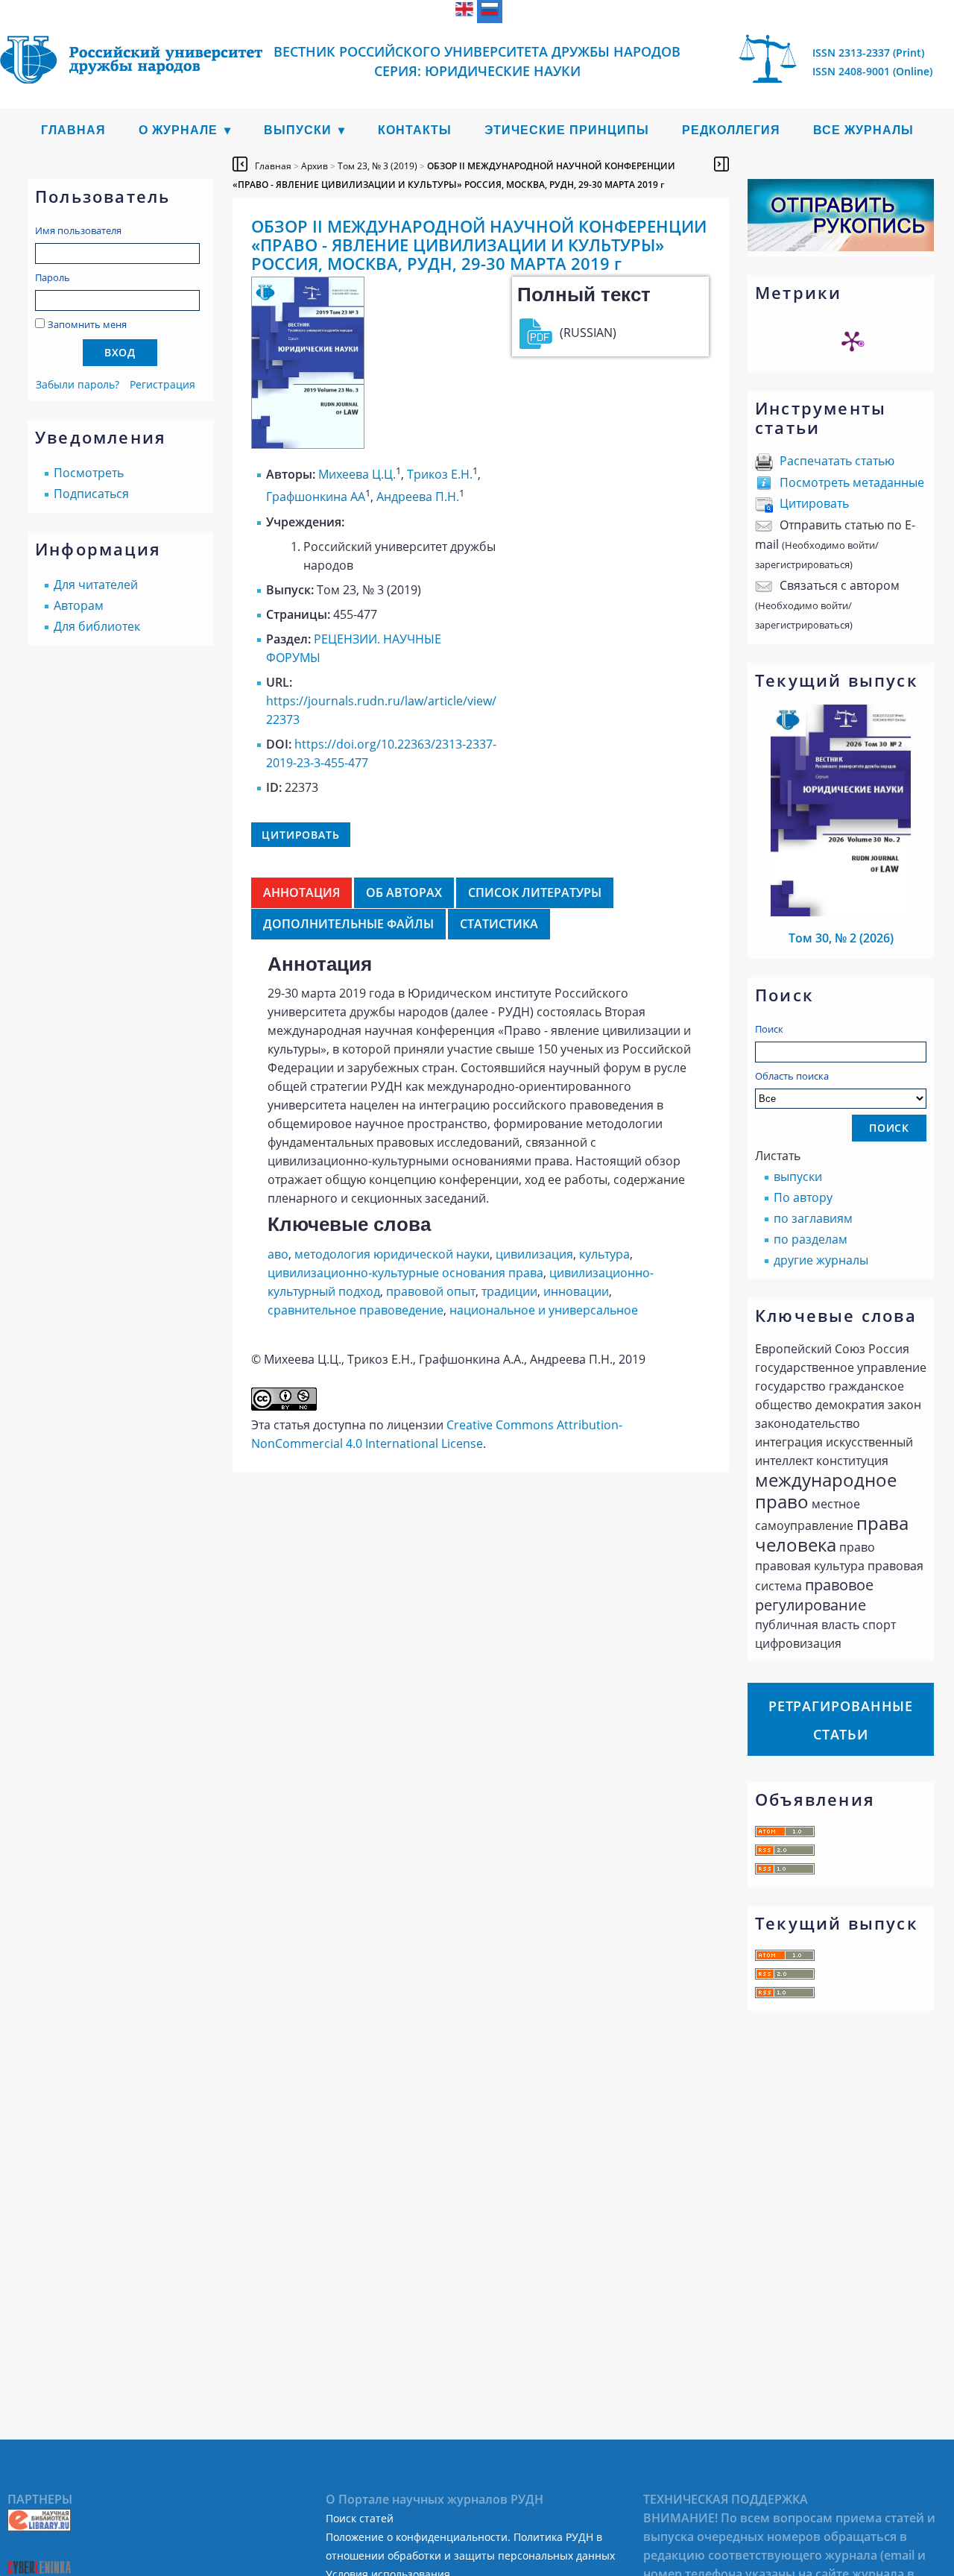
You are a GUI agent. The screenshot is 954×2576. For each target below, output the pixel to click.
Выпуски (298, 130)
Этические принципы (567, 130)
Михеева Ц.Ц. (357, 474)
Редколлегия (731, 130)
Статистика (499, 924)
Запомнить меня (87, 324)
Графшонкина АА (316, 497)
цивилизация (534, 1254)
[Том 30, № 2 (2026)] (841, 912)
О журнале (178, 130)
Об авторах (404, 892)
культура (604, 1254)
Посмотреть (89, 473)
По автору (803, 1197)
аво (278, 1254)
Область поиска (792, 1076)
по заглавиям (813, 1218)
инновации (576, 1291)
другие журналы (821, 1260)
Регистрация (162, 384)
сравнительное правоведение (356, 1310)
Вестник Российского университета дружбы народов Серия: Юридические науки (477, 61)
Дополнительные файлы (348, 924)
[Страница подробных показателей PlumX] (852, 341)
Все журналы (863, 130)
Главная (73, 130)
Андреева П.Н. (418, 497)
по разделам (811, 1239)
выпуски (798, 1177)
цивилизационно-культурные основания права (405, 1273)
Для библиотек (97, 626)
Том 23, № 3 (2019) (378, 166)
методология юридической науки (392, 1254)
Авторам (79, 605)
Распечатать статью (837, 461)
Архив (315, 166)
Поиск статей (360, 2518)
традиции (509, 1291)
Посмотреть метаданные (852, 482)
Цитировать (814, 503)
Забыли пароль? (78, 384)
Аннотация (301, 892)
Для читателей (96, 585)
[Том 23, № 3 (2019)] (308, 444)
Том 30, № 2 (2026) (841, 938)
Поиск (769, 1029)
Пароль (53, 277)
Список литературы (535, 892)
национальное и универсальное (544, 1310)
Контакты (415, 130)
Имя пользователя (78, 230)
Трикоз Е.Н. (440, 474)
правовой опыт (431, 1291)
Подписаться (91, 494)
